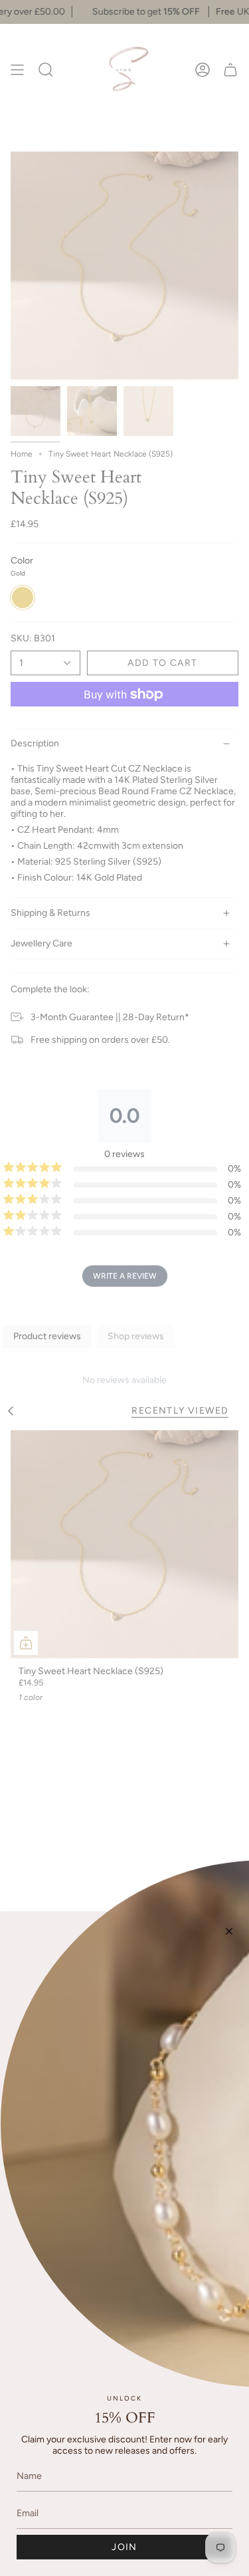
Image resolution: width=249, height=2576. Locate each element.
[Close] (229, 1931)
